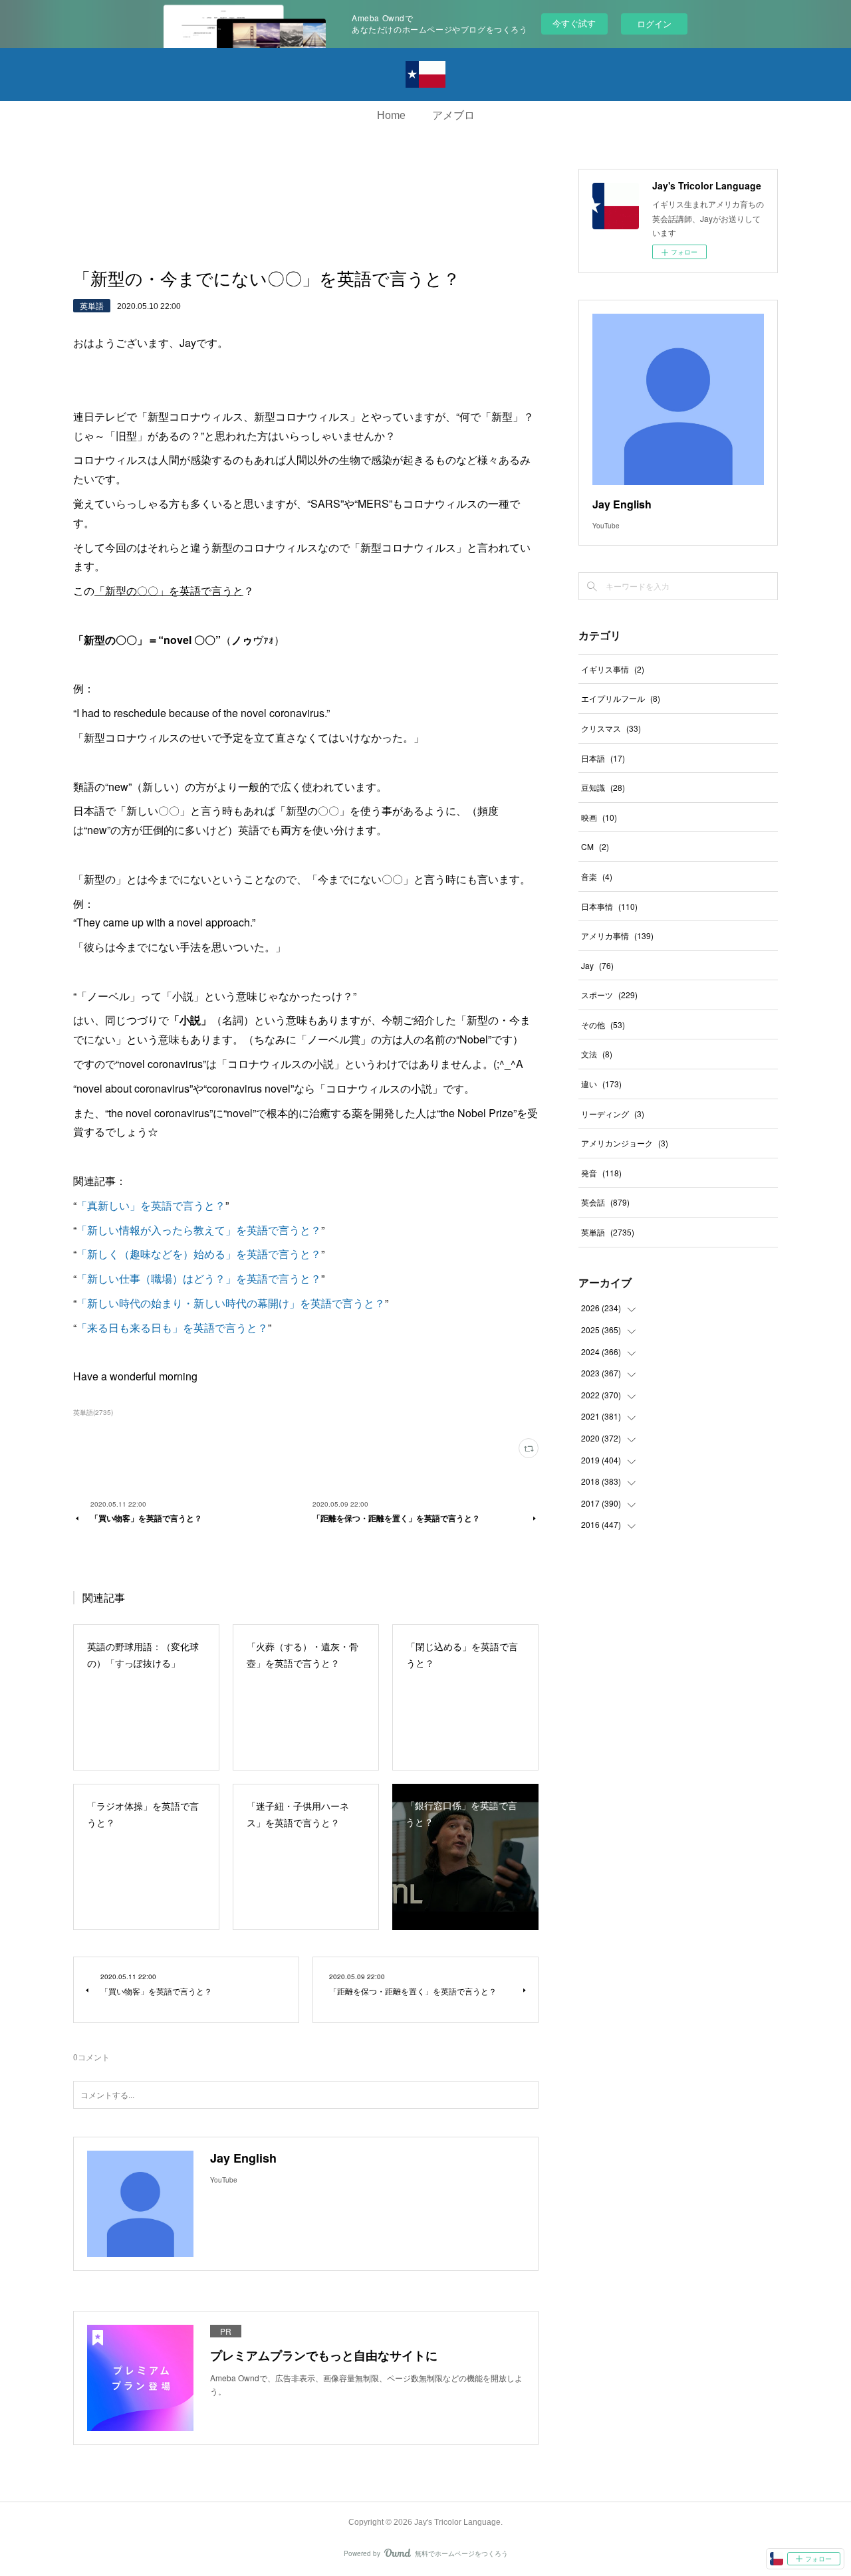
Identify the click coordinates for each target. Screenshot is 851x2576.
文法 (597, 1054)
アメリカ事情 (617, 935)
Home (391, 115)
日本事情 (609, 906)
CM (595, 846)
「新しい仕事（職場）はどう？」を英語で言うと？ (199, 1278)
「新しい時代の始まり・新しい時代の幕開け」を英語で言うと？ (231, 1303)
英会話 (605, 1202)
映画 (599, 817)
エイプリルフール (621, 698)
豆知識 (603, 787)
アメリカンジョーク (625, 1143)
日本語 (603, 758)
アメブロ (453, 115)
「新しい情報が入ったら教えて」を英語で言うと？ (199, 1230)
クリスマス (611, 728)
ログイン (654, 24)
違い (601, 1084)
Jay (597, 965)
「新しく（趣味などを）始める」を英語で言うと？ (199, 1254)
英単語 (92, 305)
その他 (603, 1024)
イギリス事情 (613, 669)
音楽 (597, 876)
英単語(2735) (93, 1412)
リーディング (613, 1114)
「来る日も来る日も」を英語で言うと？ (172, 1328)
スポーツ (609, 995)
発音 (601, 1173)
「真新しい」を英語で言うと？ (151, 1205)
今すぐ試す (574, 23)
